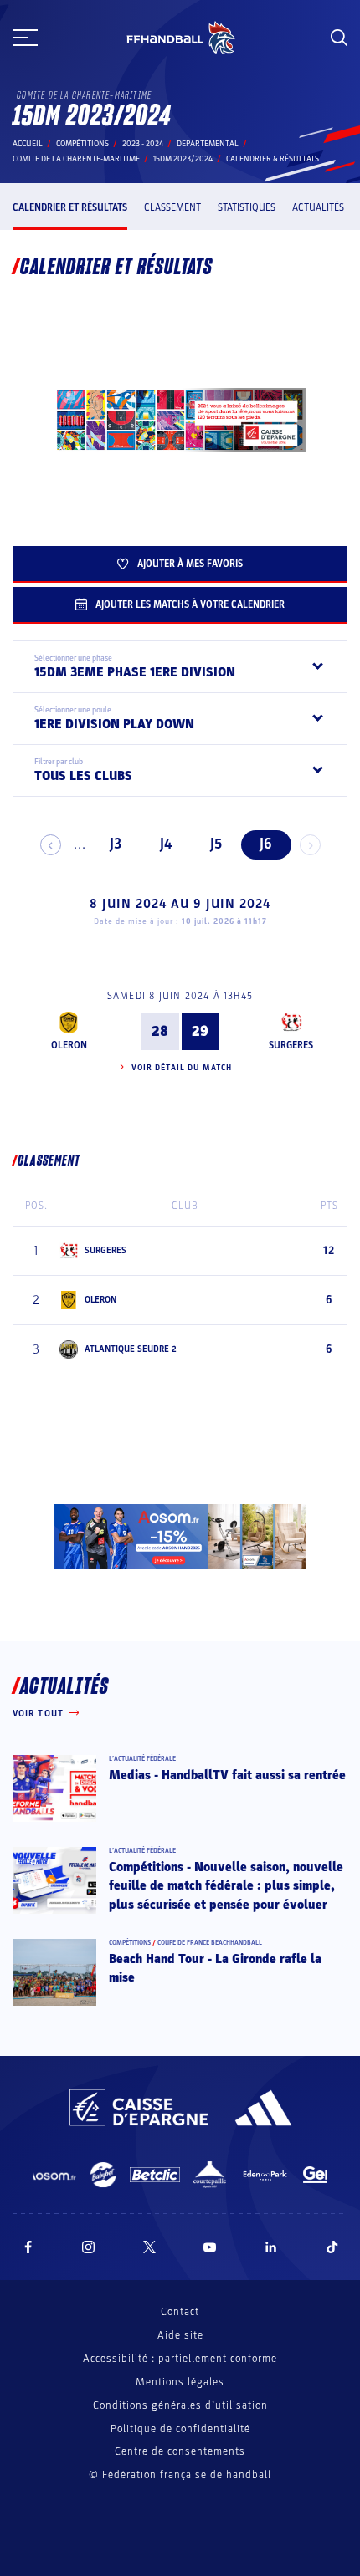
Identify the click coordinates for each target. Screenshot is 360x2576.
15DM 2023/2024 (183, 159)
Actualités (318, 207)
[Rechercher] (339, 38)
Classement (172, 207)
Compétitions (82, 144)
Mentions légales (180, 2382)
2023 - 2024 (143, 144)
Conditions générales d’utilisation (180, 2405)
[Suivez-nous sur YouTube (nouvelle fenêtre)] (210, 2247)
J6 (266, 844)
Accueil (28, 144)
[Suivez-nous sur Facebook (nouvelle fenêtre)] (28, 2247)
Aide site (180, 2335)
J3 (116, 844)
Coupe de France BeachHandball (210, 1943)
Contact (180, 2312)
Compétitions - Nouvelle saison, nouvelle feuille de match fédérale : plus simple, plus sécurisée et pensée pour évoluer (226, 1886)
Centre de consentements (180, 2452)
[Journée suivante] (310, 845)
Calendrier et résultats (70, 207)
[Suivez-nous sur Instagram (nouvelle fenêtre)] (89, 2247)
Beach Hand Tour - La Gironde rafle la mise (215, 1968)
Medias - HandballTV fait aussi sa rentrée (227, 1775)
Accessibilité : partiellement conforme (180, 2359)
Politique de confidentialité (180, 2429)
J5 (216, 844)
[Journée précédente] (51, 845)
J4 (166, 844)
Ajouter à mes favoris (190, 564)
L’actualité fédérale (142, 1759)
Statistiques (247, 207)
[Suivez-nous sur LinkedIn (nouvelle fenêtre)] (271, 2247)
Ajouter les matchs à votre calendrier (190, 604)
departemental (208, 144)
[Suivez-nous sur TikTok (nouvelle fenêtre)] (332, 2247)
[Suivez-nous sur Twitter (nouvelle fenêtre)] (149, 2247)
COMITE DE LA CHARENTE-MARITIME (76, 159)
